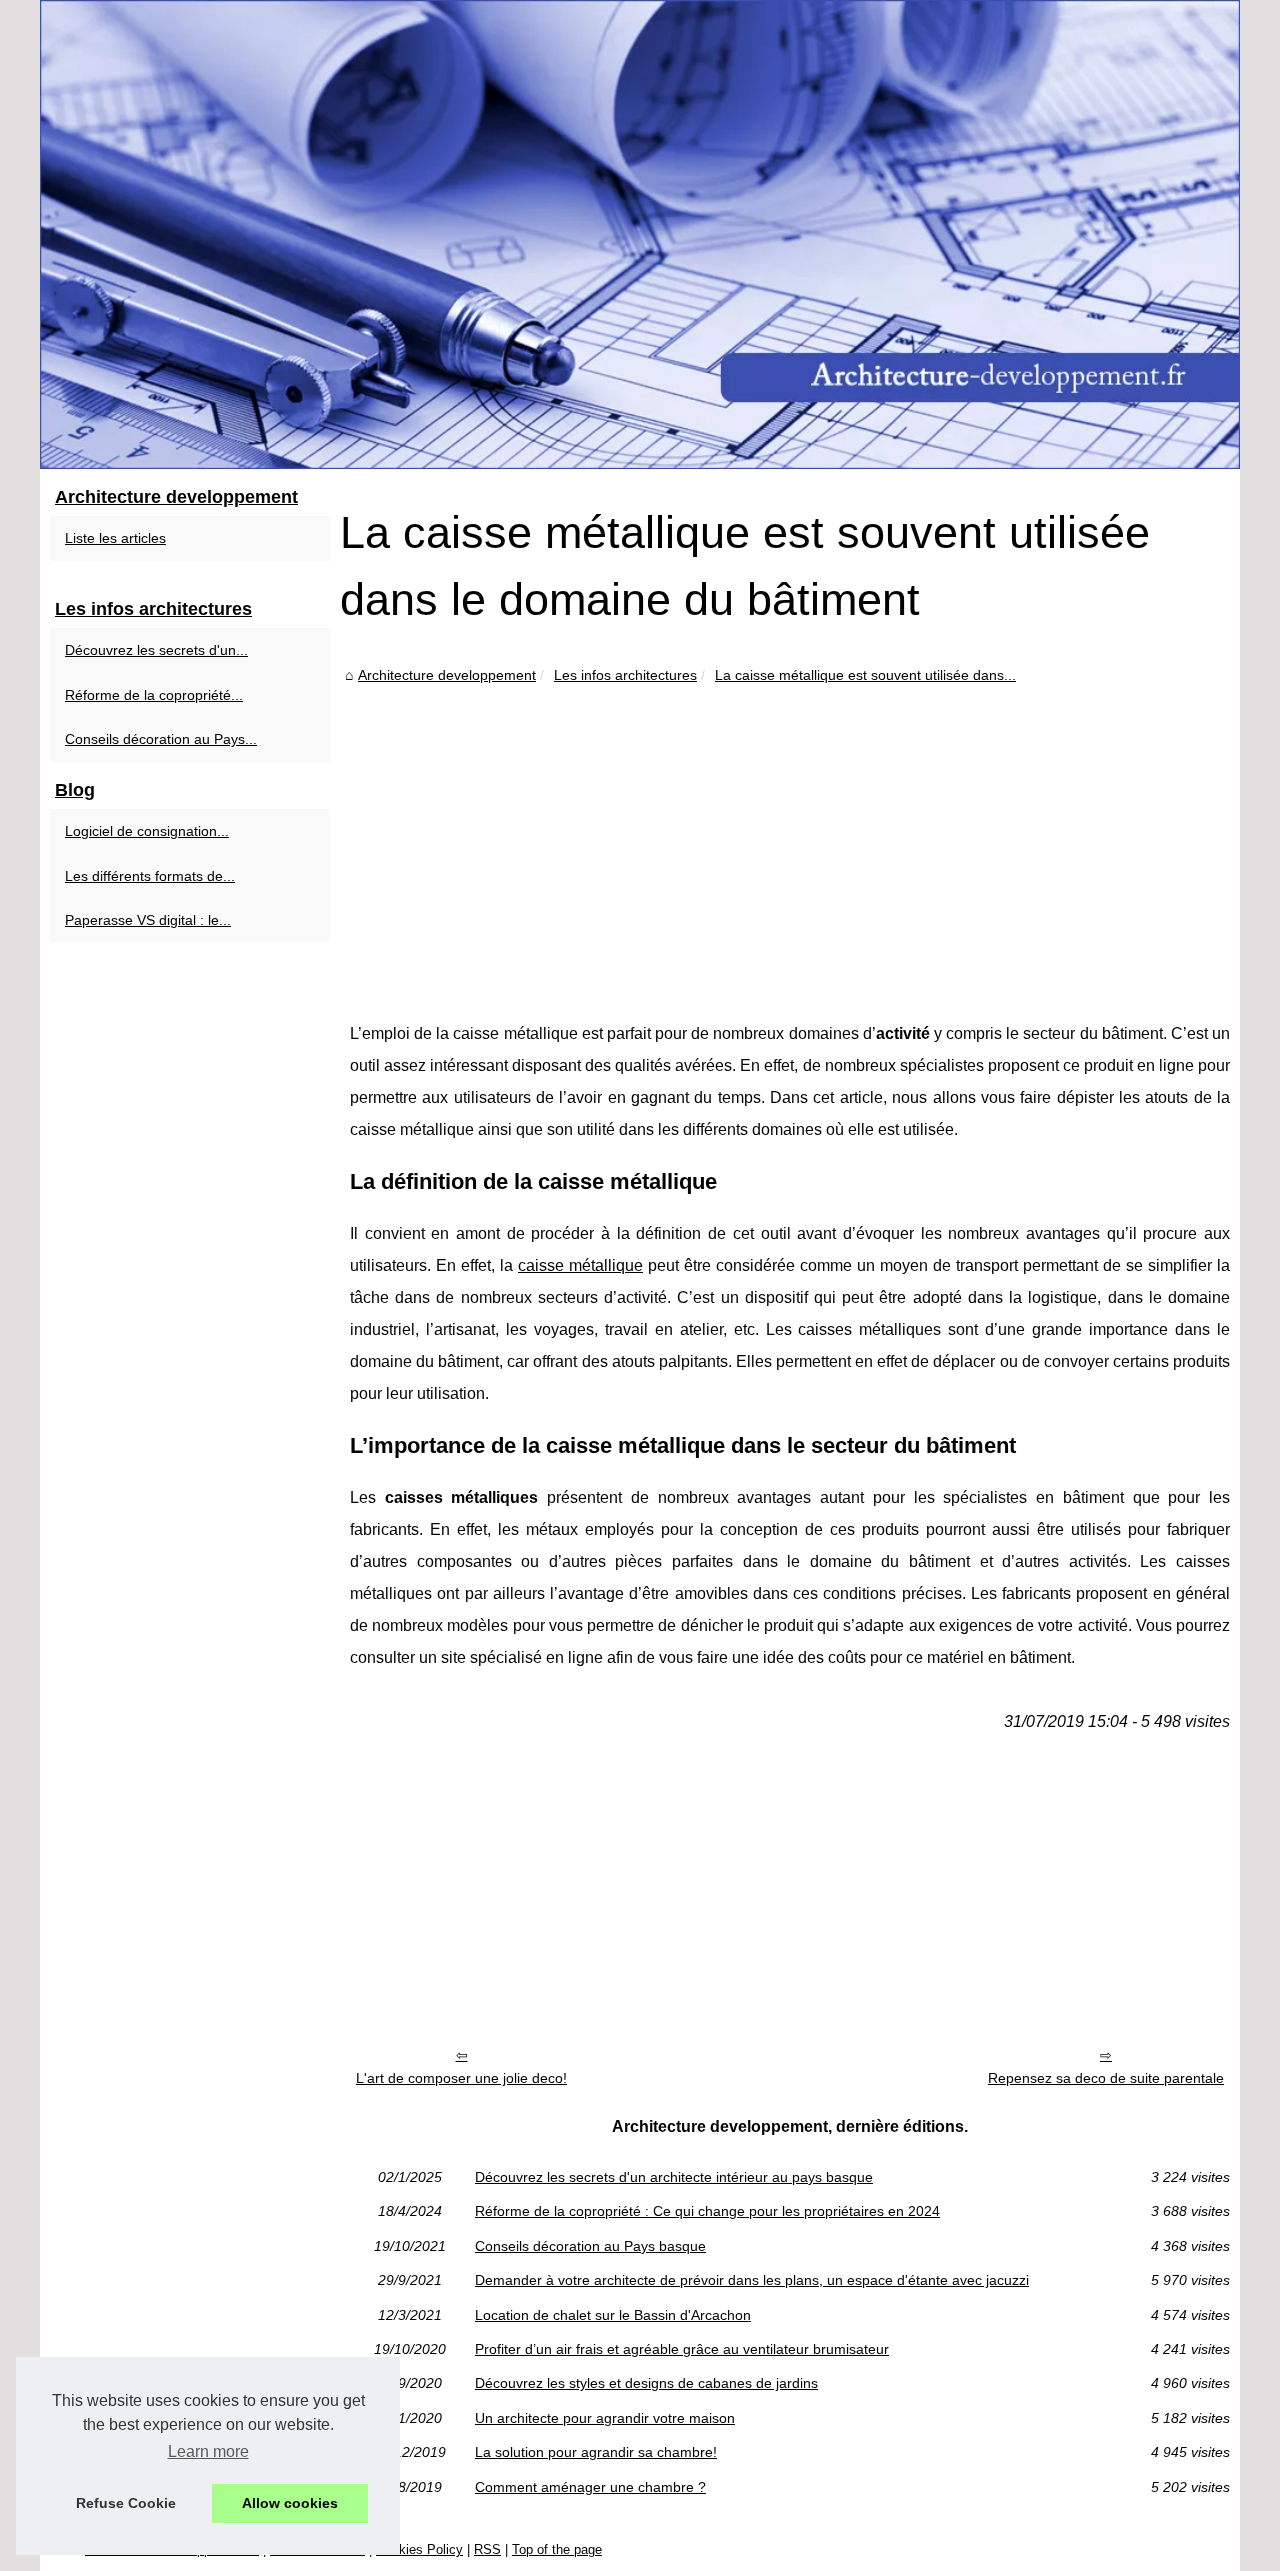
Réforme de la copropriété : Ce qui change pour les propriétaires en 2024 (707, 2211)
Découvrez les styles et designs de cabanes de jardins (646, 2383)
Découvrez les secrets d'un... (156, 650)
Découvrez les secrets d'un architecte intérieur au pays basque (674, 2177)
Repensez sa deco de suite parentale (1106, 2078)
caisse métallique (580, 1265)
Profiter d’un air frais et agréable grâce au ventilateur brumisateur (682, 2349)
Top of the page (557, 2549)
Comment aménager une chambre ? (590, 2487)
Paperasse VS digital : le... (148, 920)
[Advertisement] (790, 838)
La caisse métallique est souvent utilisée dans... (865, 675)
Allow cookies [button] (290, 2503)
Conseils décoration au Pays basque (590, 2246)
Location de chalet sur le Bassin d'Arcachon (613, 2315)
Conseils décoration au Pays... (161, 739)
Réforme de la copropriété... (154, 695)
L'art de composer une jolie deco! (461, 2078)
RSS (487, 2549)
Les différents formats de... (150, 876)
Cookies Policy (419, 2549)
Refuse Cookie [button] (126, 2503)
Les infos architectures (625, 675)
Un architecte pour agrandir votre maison (605, 2418)
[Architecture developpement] (640, 234)
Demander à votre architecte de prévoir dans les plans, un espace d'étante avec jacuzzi (752, 2280)
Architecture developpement (447, 675)
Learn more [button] (208, 2451)
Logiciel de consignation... (147, 831)
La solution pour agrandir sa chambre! (596, 2452)
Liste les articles (115, 538)
